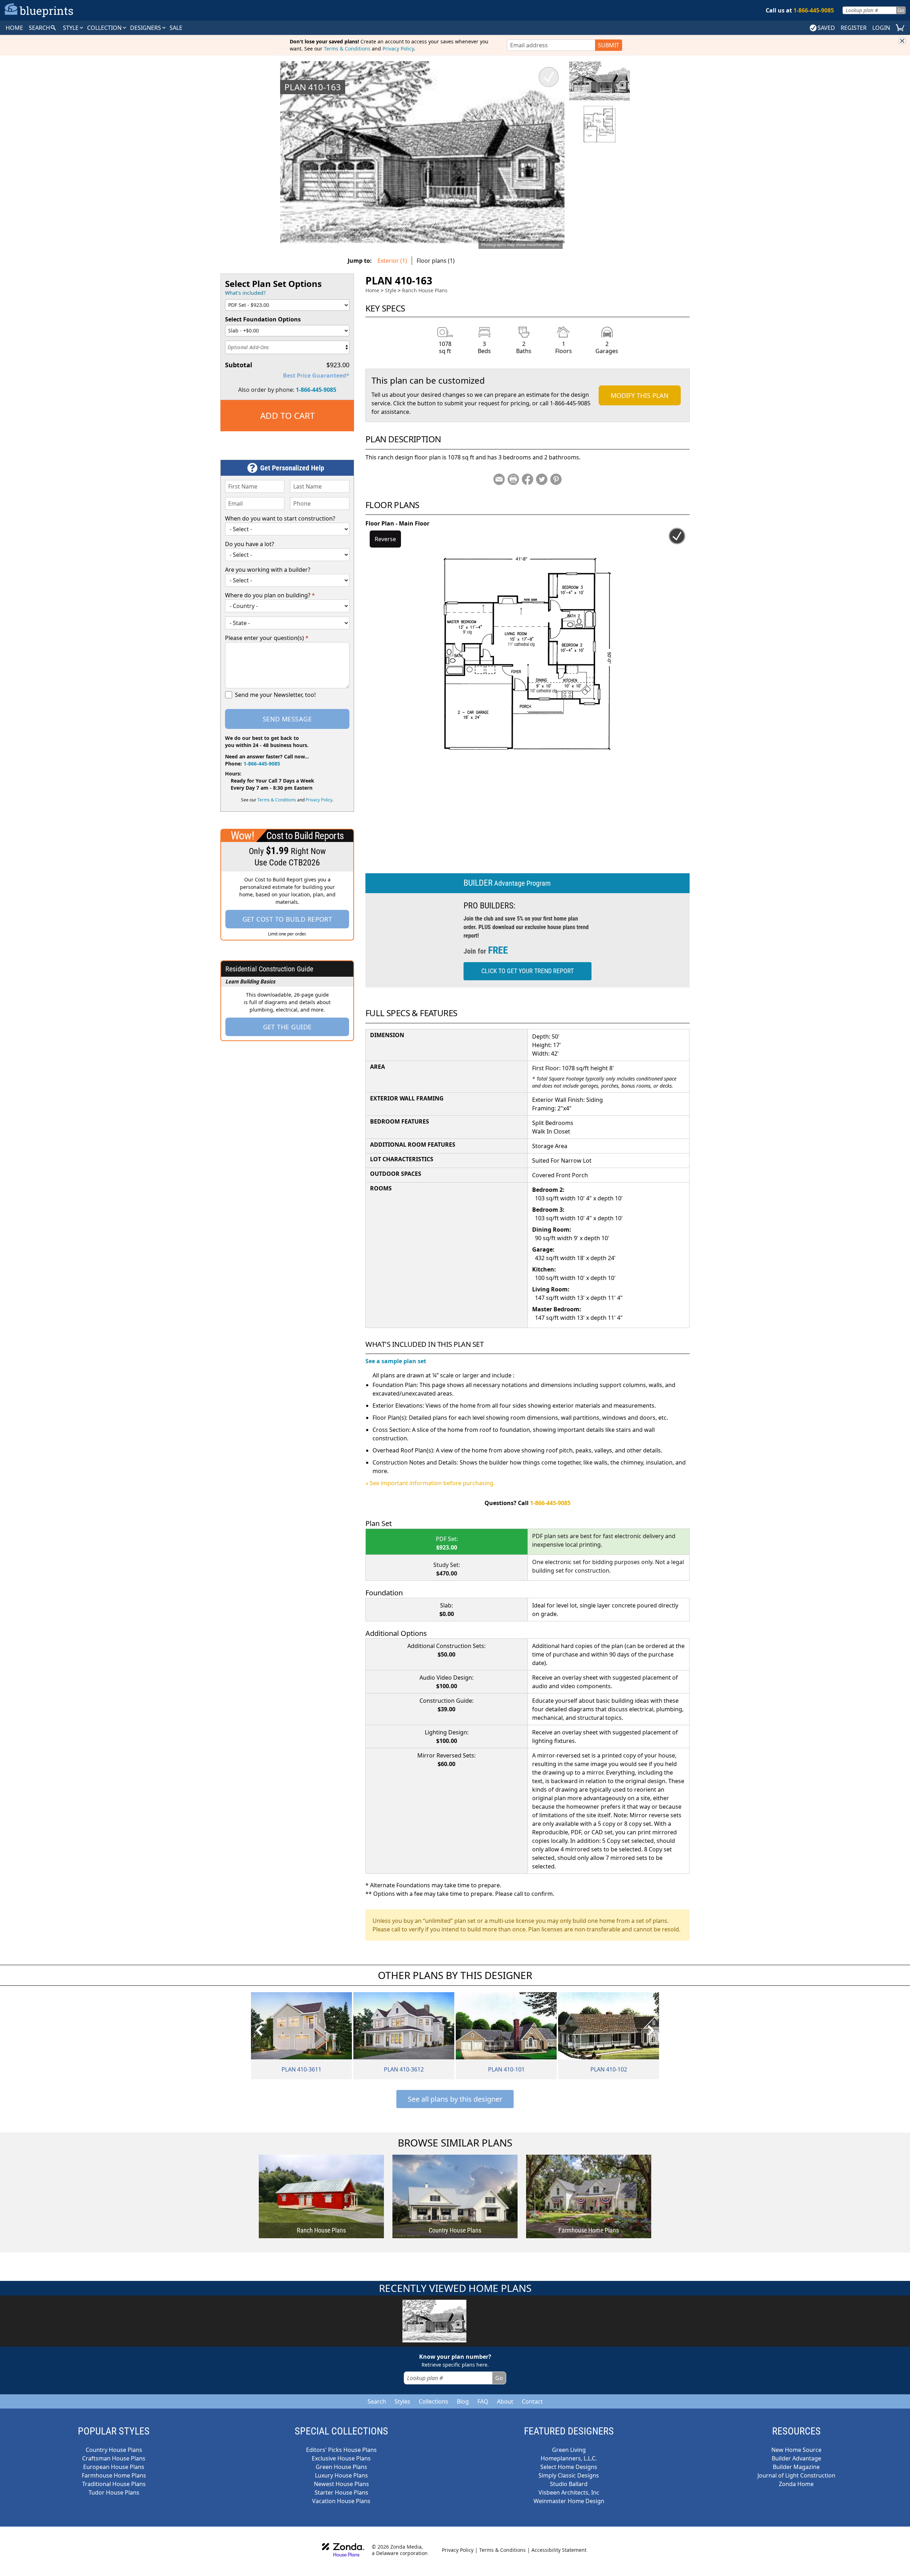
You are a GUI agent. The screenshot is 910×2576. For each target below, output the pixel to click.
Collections (433, 2401)
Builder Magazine (796, 2467)
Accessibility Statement (559, 2550)
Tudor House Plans (114, 2492)
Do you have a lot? (250, 544)
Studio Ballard (569, 2484)
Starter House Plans (341, 2492)
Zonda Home (796, 2484)
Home (372, 290)
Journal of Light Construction (796, 2475)
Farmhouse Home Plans (114, 2475)
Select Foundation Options (263, 319)
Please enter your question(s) (267, 638)
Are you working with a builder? (268, 570)
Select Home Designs (569, 2467)
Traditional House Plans (114, 2484)
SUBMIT (609, 45)
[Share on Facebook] (528, 479)
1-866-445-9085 (316, 390)
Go (901, 10)
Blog (463, 2401)
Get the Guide (287, 1027)
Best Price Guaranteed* (316, 375)
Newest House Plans (341, 2484)
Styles (402, 2401)
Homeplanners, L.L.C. (569, 2458)
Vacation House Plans (341, 2501)
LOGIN (881, 28)
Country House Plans (114, 2450)
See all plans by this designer (455, 2099)
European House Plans (114, 2467)
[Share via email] (499, 479)
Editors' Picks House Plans (341, 2450)
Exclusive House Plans (341, 2458)
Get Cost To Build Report (287, 919)
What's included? (245, 293)
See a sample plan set (396, 1361)
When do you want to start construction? (280, 518)
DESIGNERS (146, 28)
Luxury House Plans (341, 2475)
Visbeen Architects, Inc (569, 2492)
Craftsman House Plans (114, 2458)
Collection (105, 28)
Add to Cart (287, 415)
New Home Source (796, 2450)
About (505, 2401)
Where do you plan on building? (270, 595)
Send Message (287, 719)
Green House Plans (341, 2467)
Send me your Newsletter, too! (275, 695)
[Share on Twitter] (542, 479)
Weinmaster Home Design (569, 2501)
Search (377, 2401)
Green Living (569, 2450)
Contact (532, 2401)
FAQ (483, 2401)
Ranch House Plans (425, 290)
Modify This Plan (640, 395)
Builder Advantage (796, 2458)
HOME (14, 28)
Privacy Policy (398, 49)
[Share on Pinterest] (556, 479)
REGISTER (854, 28)
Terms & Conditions (347, 49)
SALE (176, 28)
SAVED (826, 28)
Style (71, 28)
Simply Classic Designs (569, 2475)
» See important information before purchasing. (430, 1483)
